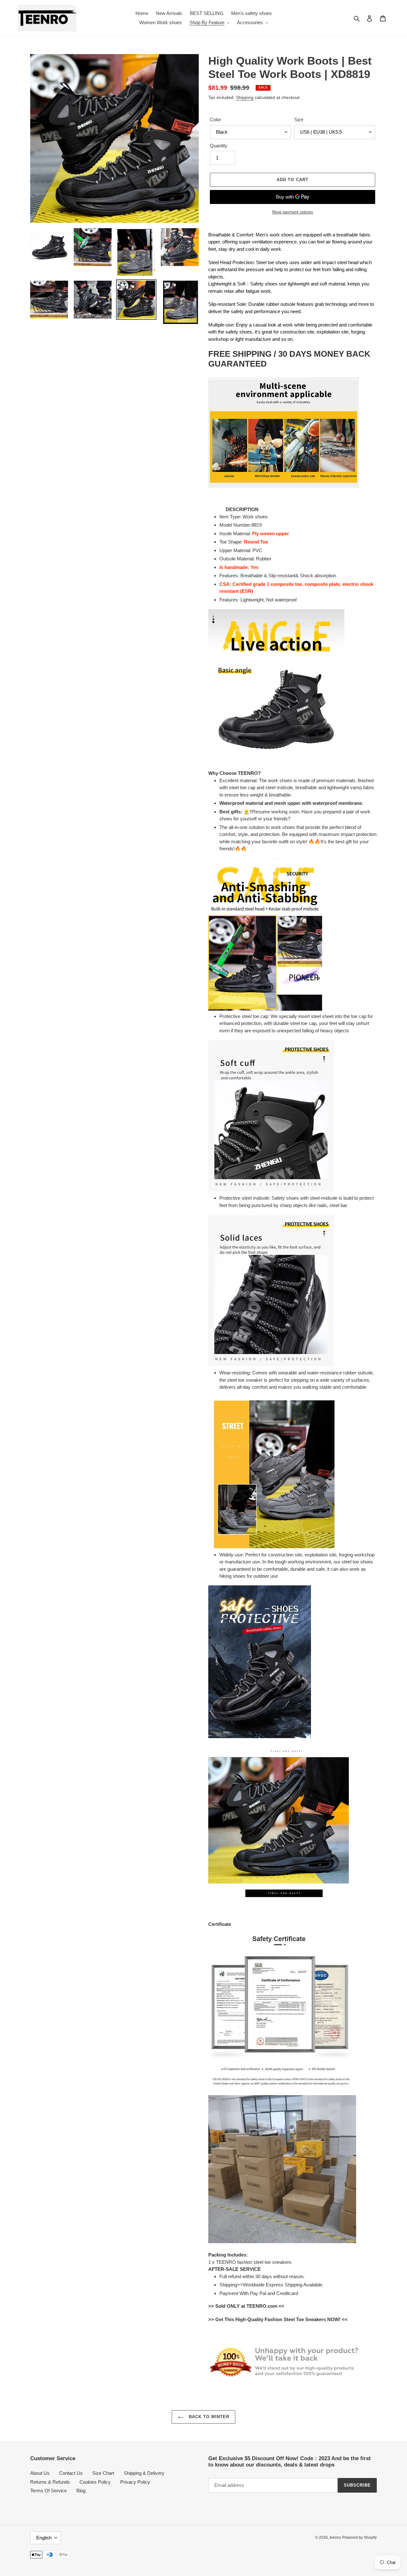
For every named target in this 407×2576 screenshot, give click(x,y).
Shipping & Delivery (144, 2473)
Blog (81, 2491)
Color (215, 119)
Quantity (219, 146)
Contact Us (71, 2473)
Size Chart (103, 2473)
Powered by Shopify (359, 2537)
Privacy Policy (135, 2482)
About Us (40, 2473)
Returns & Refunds (50, 2482)
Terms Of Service (48, 2491)
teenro (335, 2537)
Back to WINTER (208, 2417)
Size (299, 119)
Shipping (245, 97)
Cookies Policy (95, 2482)
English (44, 2538)
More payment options (293, 212)
